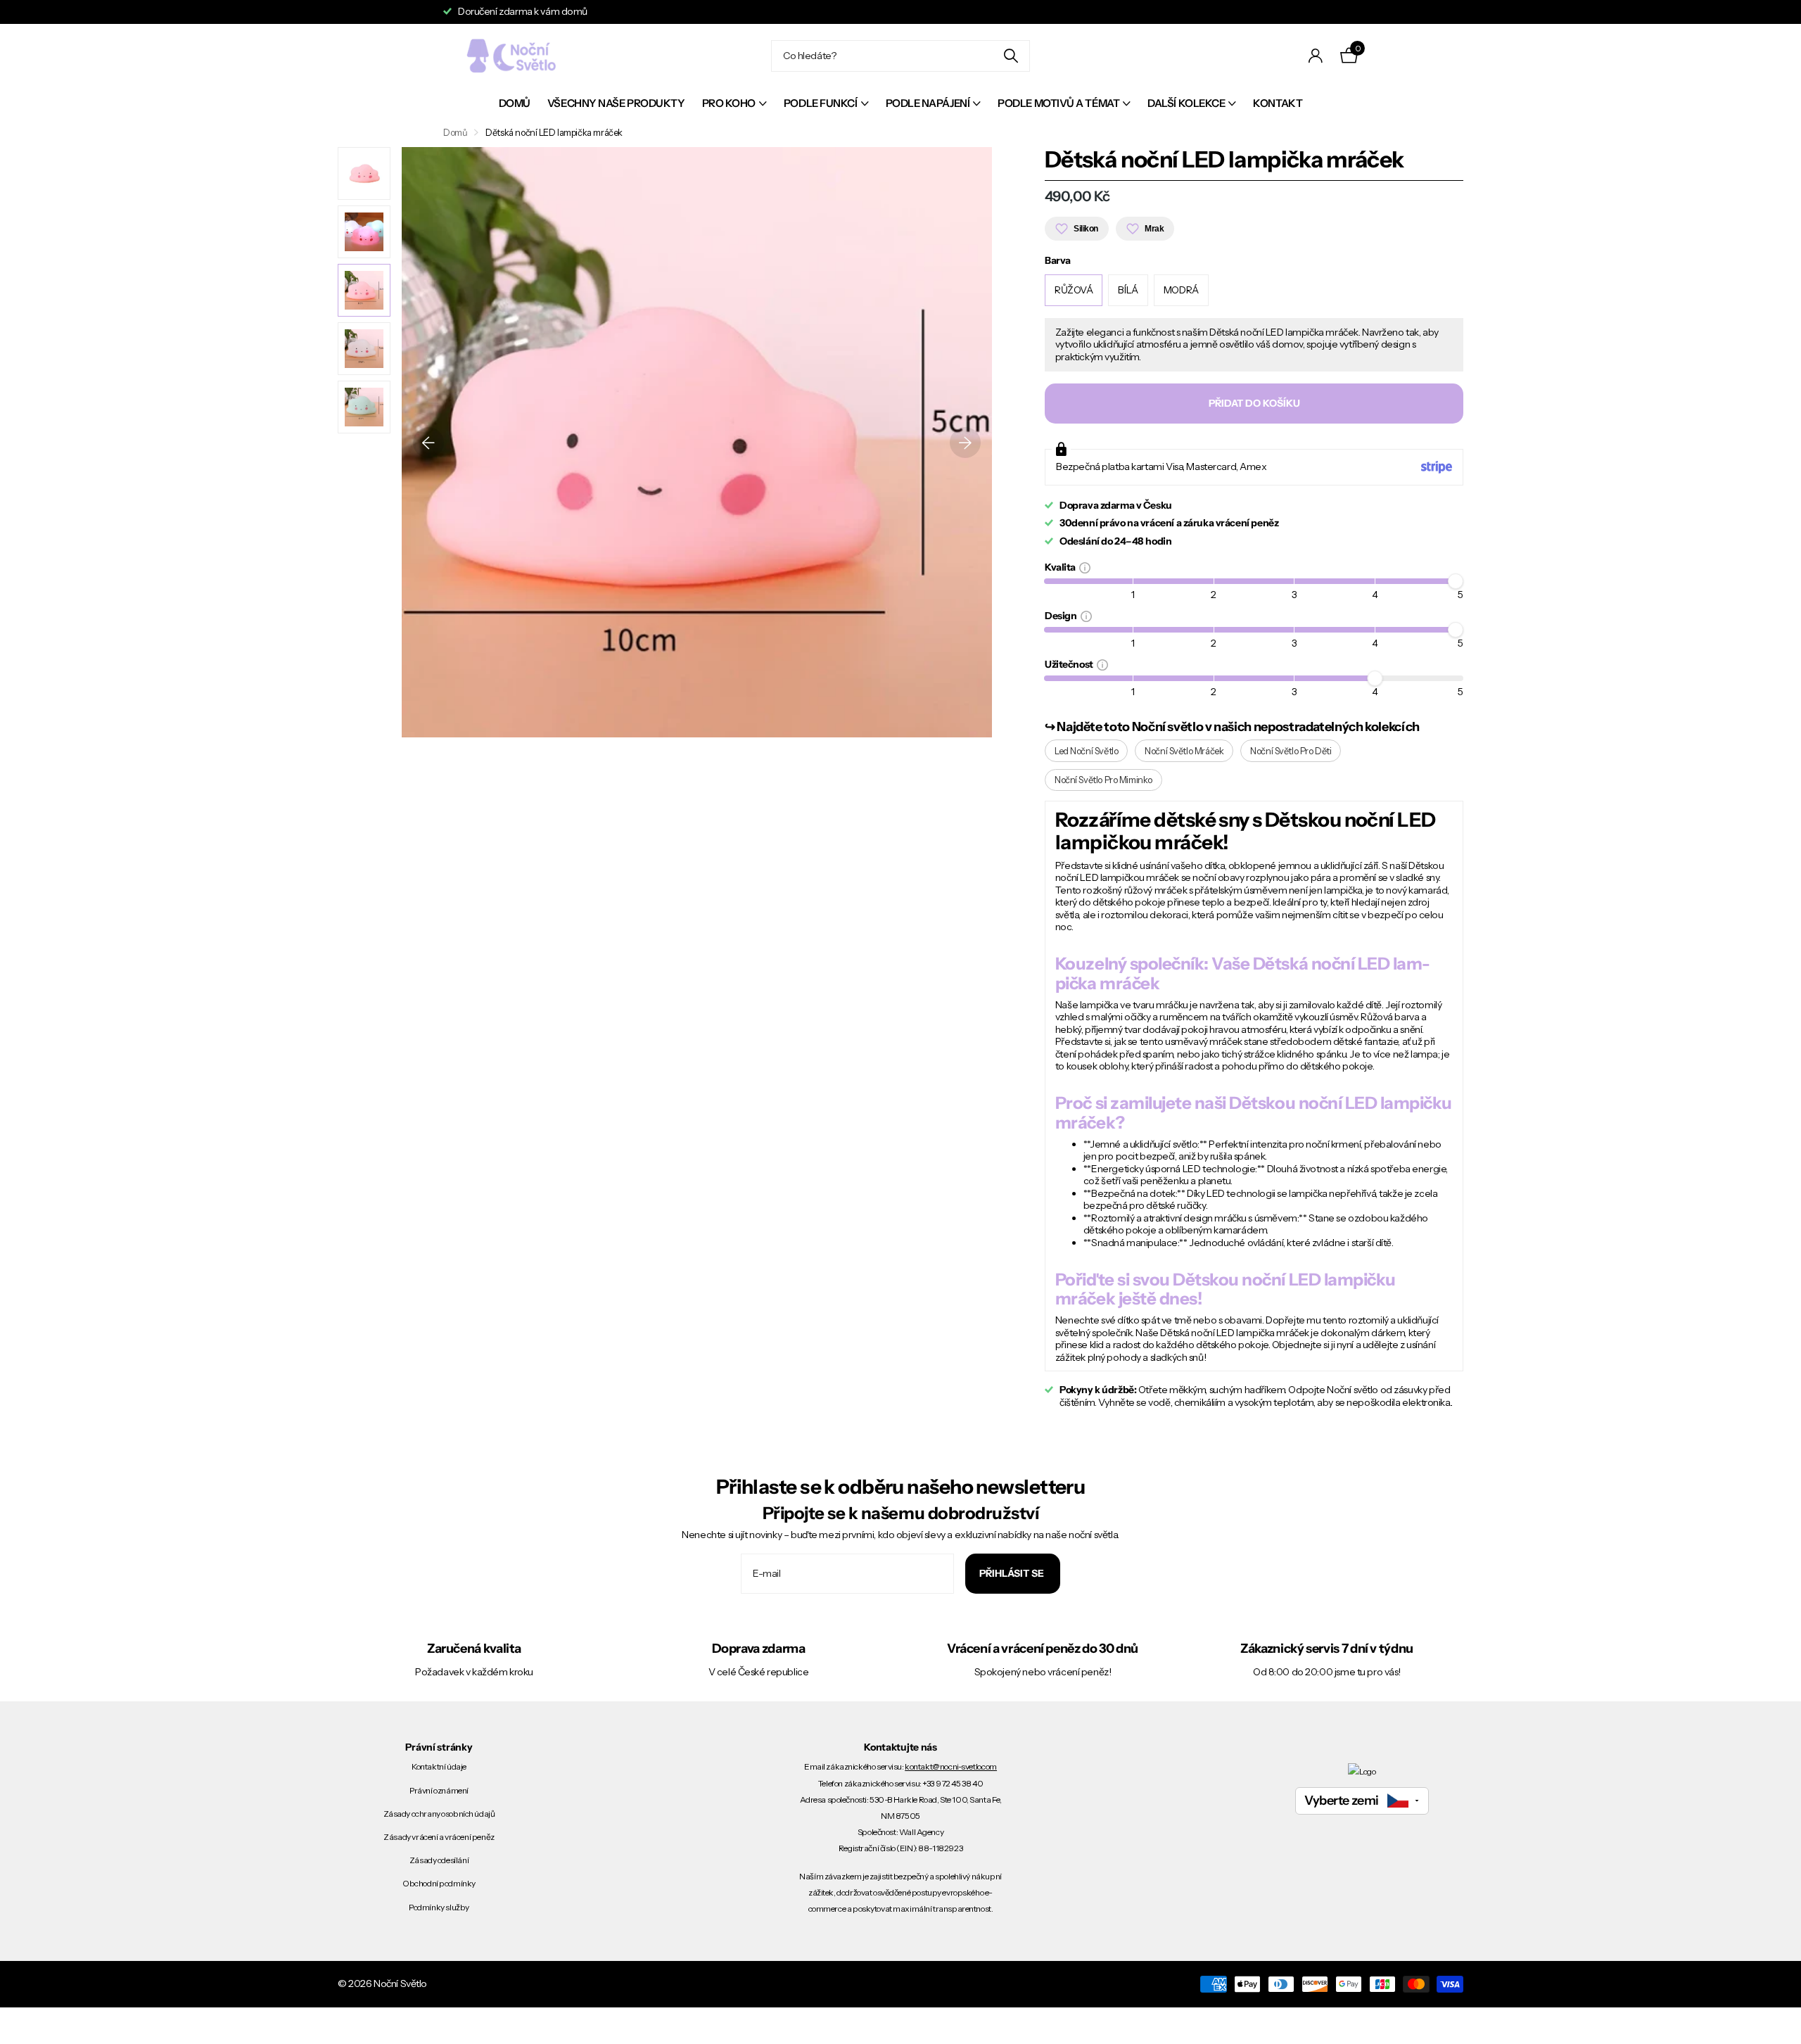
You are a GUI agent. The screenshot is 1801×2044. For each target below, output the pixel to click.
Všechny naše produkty (616, 103)
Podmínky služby (439, 1907)
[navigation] (364, 173)
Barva (1058, 261)
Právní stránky (439, 1747)
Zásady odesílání (439, 1860)
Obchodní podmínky (439, 1883)
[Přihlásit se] (1316, 56)
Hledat (1011, 56)
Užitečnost (1071, 664)
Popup (1085, 567)
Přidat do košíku (1254, 403)
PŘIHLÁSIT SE (1013, 1573)
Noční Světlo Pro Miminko (1103, 780)
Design (1063, 615)
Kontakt (1278, 103)
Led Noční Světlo (1086, 751)
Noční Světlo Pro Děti (1291, 751)
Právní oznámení (439, 1790)
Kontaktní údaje (439, 1766)
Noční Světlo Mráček (1184, 751)
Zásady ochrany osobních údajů (439, 1814)
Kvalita (1062, 567)
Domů (515, 103)
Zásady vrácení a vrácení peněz (439, 1837)
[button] (428, 442)
